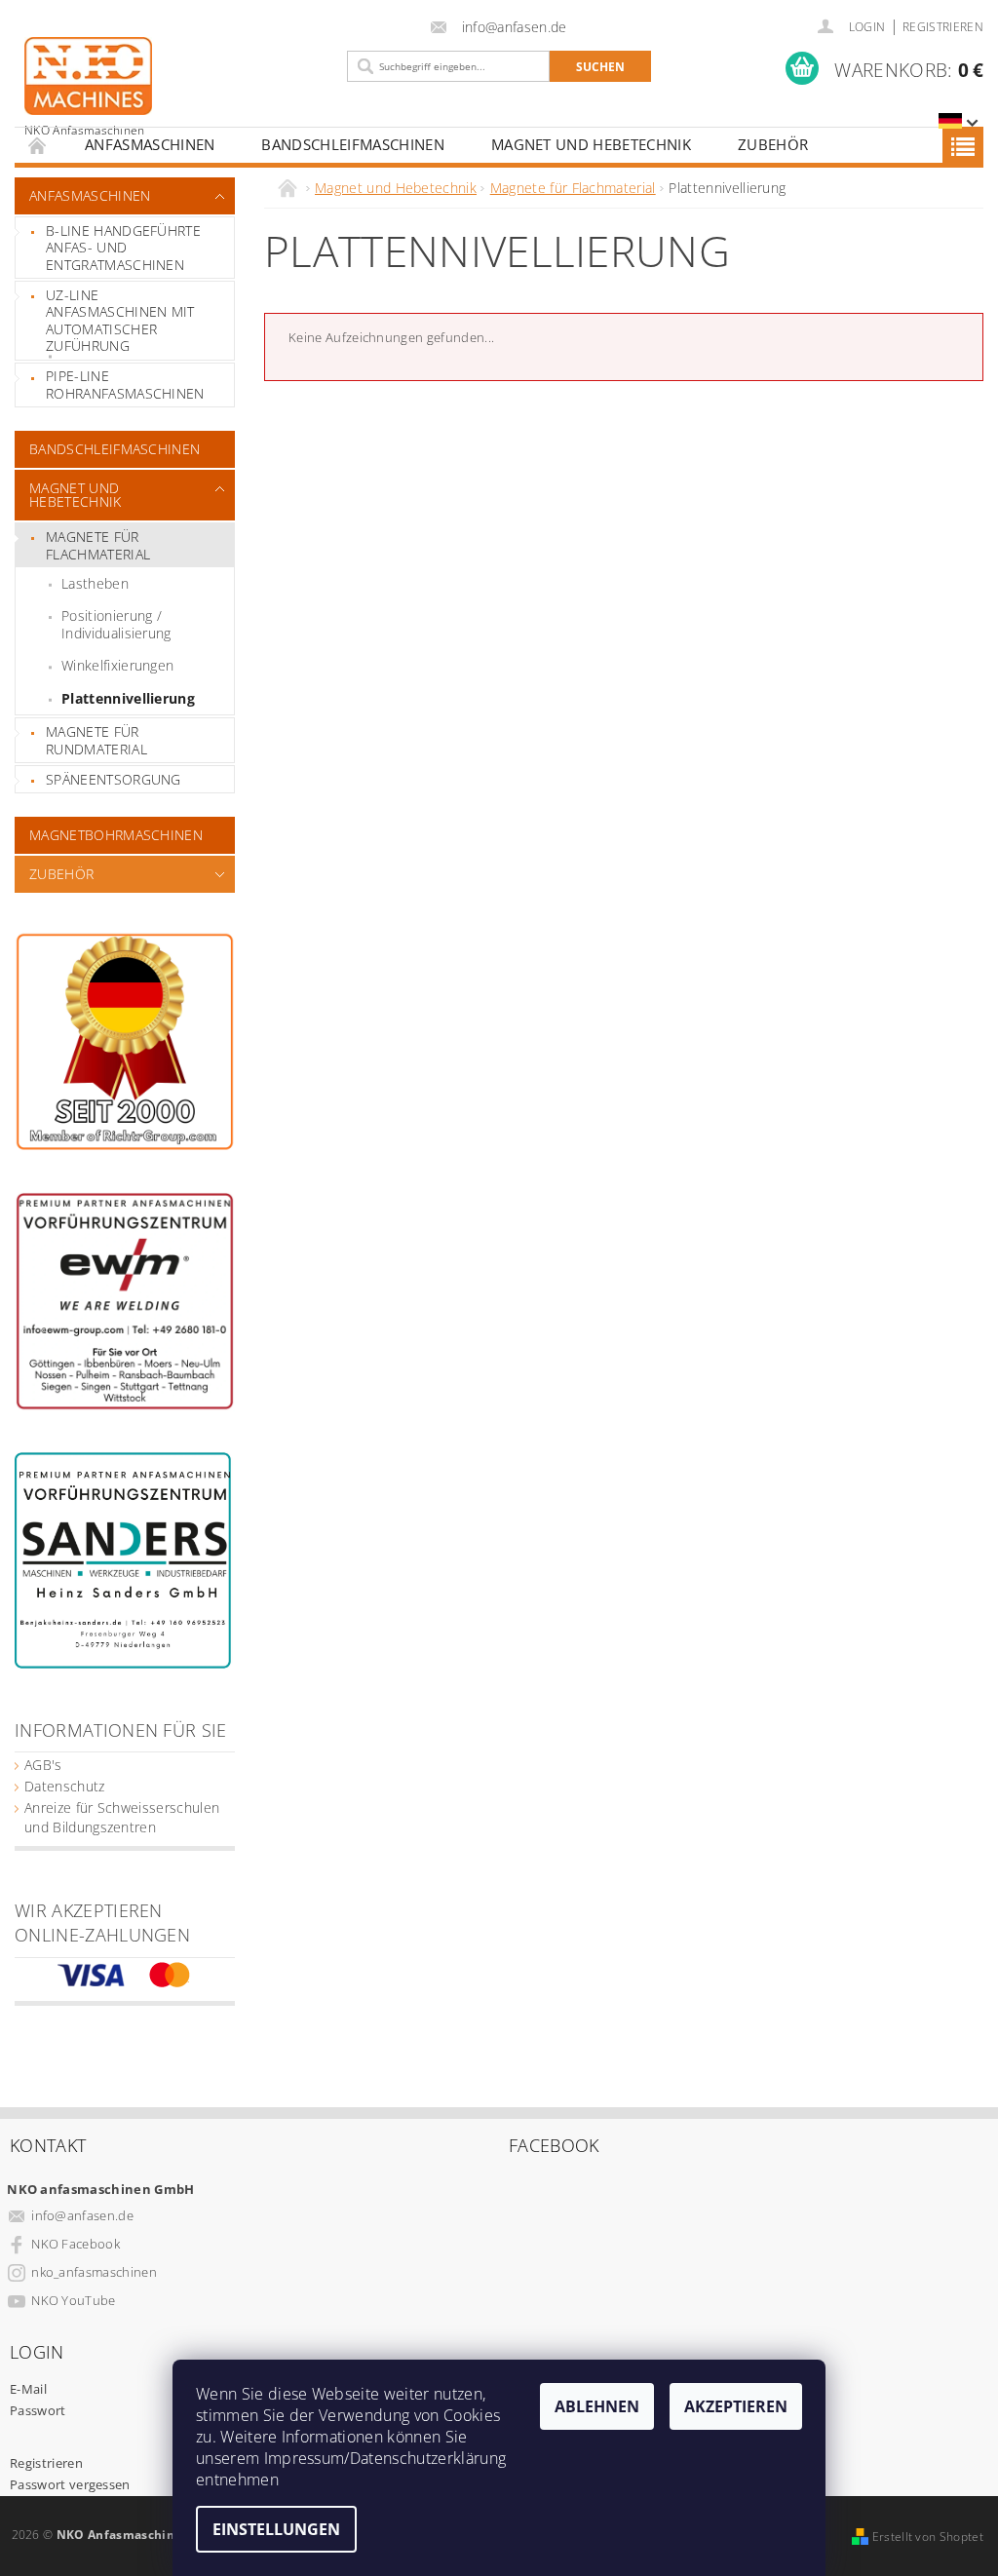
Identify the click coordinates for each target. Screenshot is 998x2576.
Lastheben (95, 583)
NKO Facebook (76, 2244)
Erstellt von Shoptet (928, 2537)
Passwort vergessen (70, 2484)
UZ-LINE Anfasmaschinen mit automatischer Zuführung (120, 321)
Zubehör (773, 144)
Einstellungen (276, 2529)
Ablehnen (597, 2406)
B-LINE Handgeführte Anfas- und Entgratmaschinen (123, 248)
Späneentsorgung (114, 779)
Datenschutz (65, 1786)
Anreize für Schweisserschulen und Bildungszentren (122, 1817)
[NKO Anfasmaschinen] (176, 87)
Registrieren (943, 27)
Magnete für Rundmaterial (96, 740)
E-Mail (28, 2389)
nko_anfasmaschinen (94, 2272)
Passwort (38, 2410)
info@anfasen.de (82, 2215)
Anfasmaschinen (150, 144)
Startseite (38, 145)
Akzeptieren (736, 2406)
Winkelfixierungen (117, 665)
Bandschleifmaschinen (352, 144)
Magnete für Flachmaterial (98, 545)
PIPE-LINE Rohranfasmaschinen (125, 384)
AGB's (43, 1765)
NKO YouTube (74, 2300)
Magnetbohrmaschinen (116, 835)
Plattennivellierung (128, 698)
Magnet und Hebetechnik (591, 144)
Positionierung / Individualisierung (116, 624)
